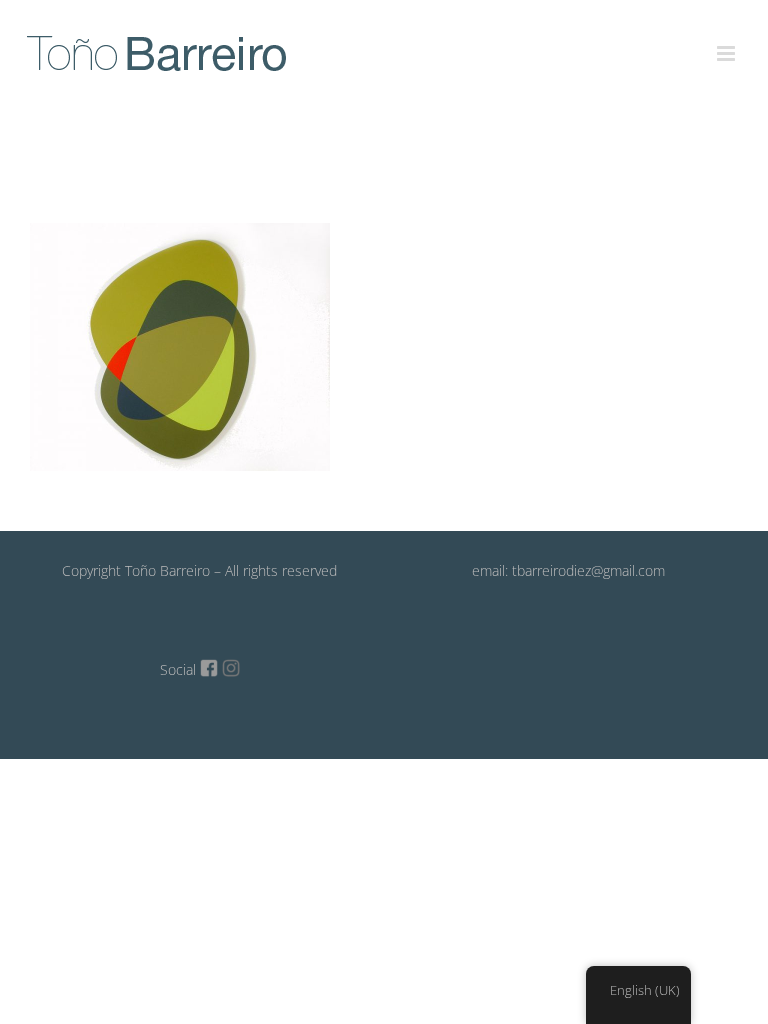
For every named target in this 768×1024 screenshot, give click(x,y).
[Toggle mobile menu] (727, 42)
